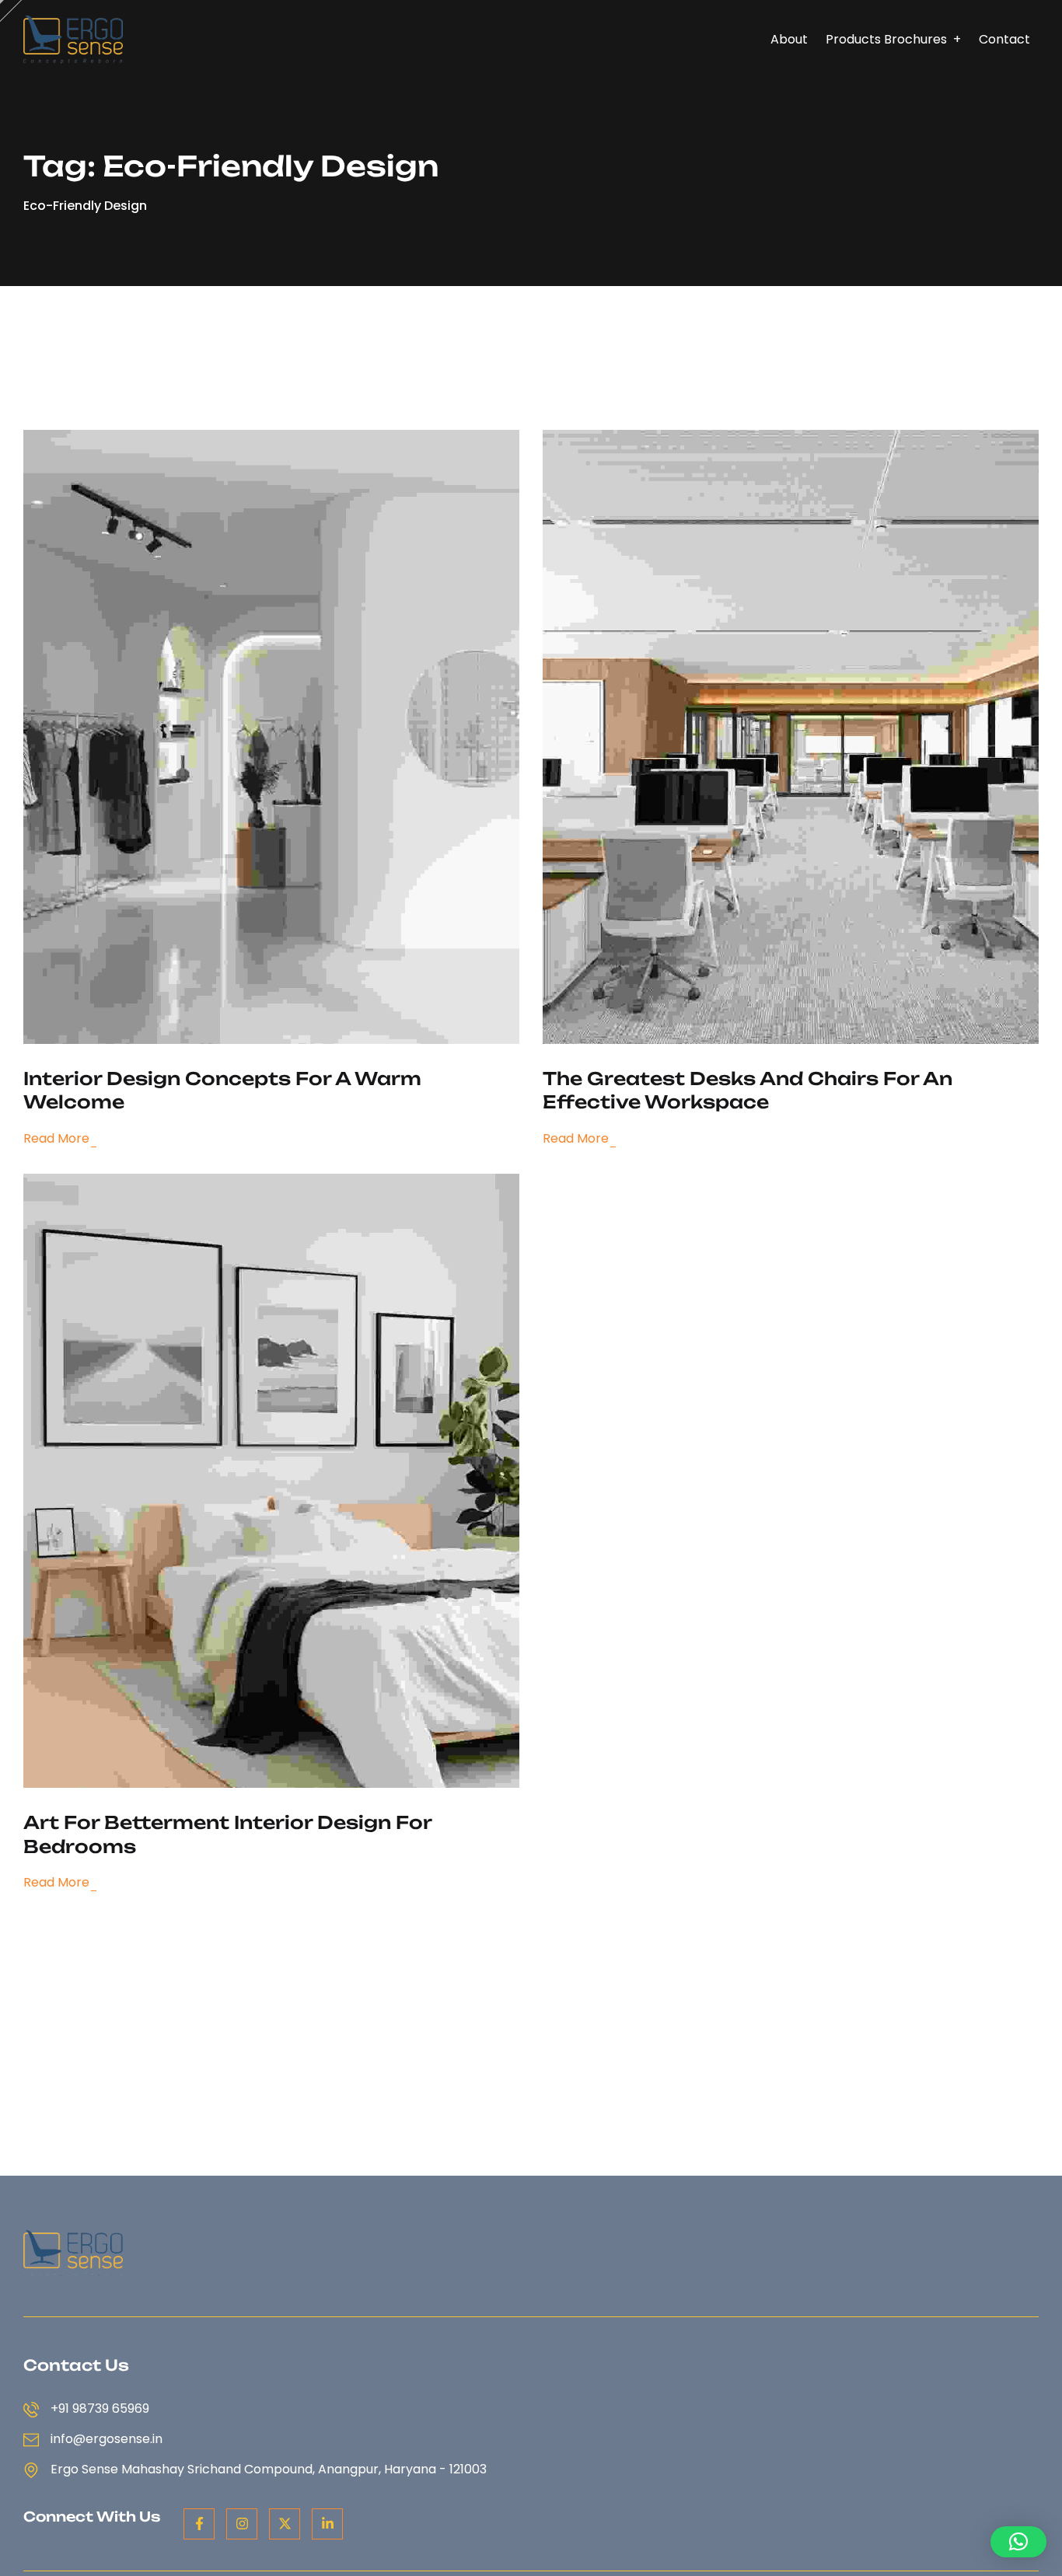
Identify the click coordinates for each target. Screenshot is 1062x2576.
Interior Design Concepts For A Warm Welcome (222, 1091)
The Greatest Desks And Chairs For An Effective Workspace (748, 1091)
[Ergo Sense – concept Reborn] (73, 38)
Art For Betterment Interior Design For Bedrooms (227, 1835)
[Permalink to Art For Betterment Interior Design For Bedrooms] (296, 1480)
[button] (1018, 2542)
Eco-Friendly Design (85, 206)
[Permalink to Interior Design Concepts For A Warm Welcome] (296, 736)
